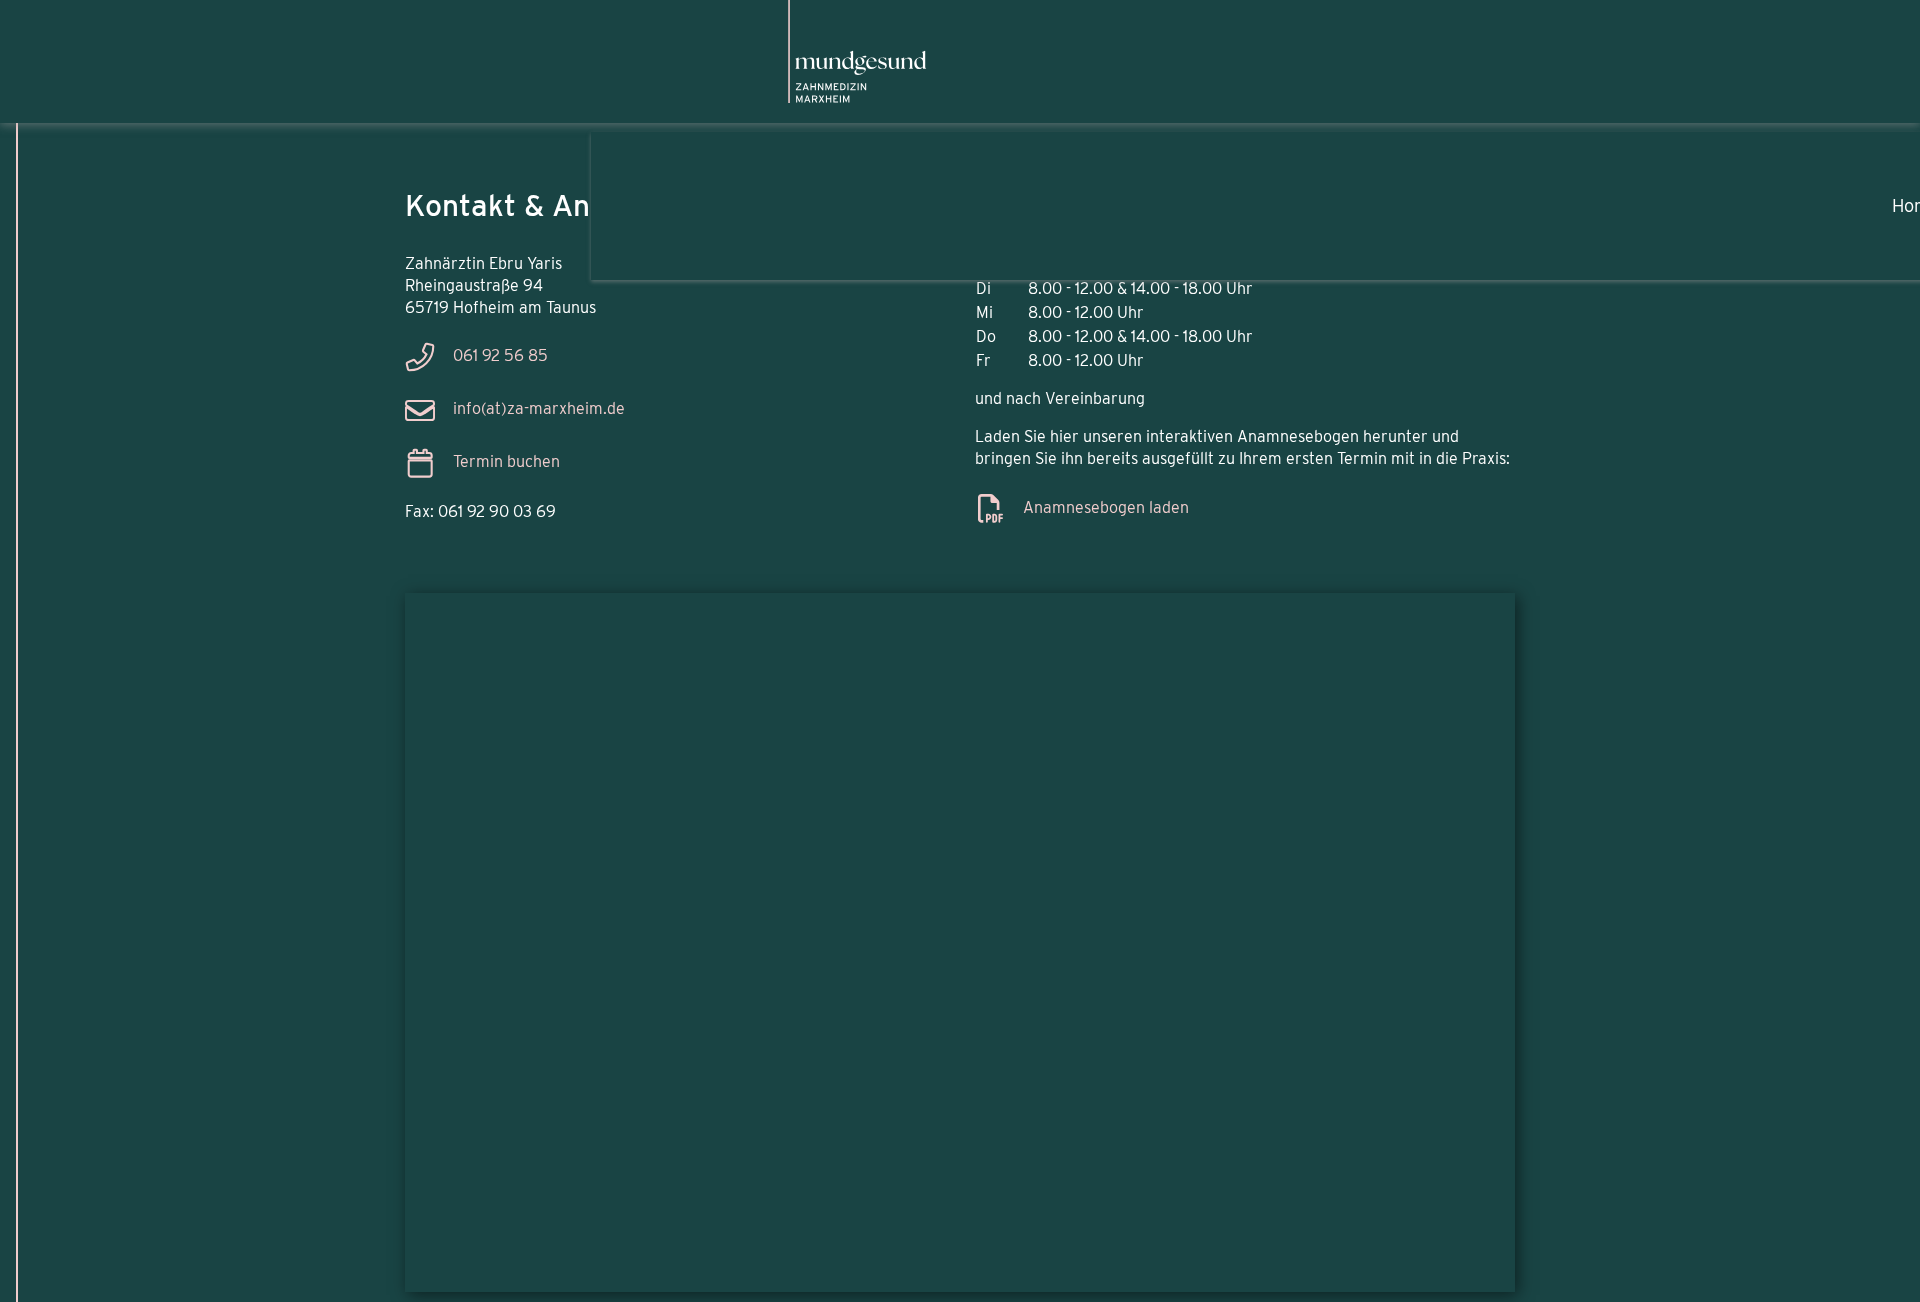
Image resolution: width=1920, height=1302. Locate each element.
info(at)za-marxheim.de (539, 409)
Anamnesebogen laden (1106, 507)
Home (1590, 195)
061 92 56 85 (500, 356)
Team (1716, 195)
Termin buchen (506, 462)
